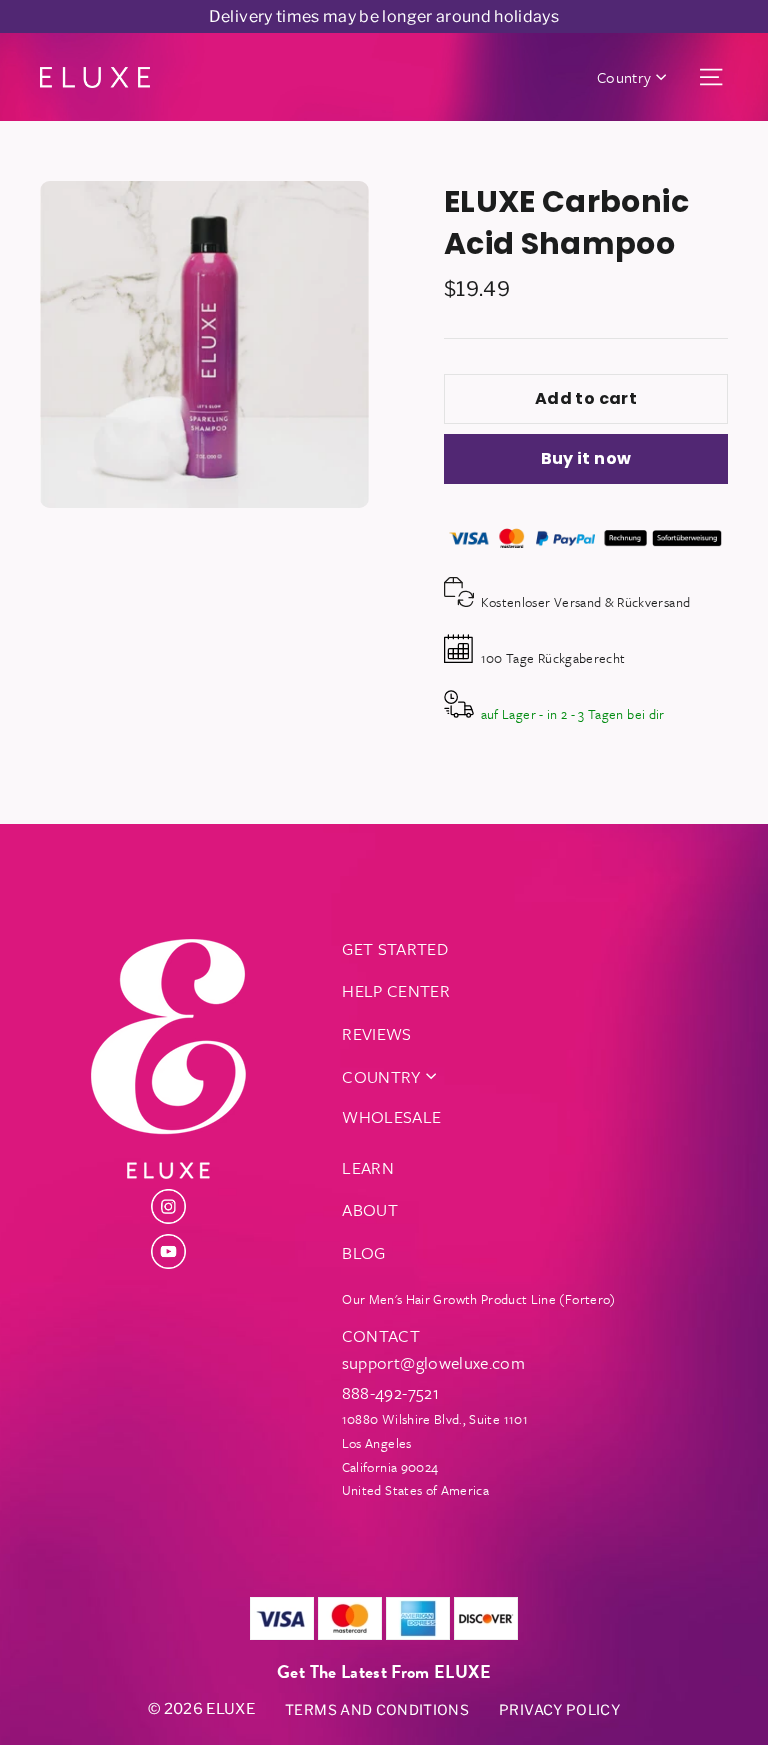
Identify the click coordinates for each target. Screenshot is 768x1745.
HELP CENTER (396, 990)
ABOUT (370, 1209)
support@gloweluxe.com (433, 1362)
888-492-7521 (390, 1392)
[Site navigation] (711, 77)
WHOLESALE (391, 1116)
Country (624, 77)
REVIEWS (376, 1033)
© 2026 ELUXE (201, 1709)
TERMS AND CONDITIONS (377, 1709)
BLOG (363, 1252)
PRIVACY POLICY (559, 1709)
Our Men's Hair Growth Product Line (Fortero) (478, 1299)
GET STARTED (395, 948)
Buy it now (586, 458)
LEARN (368, 1167)
